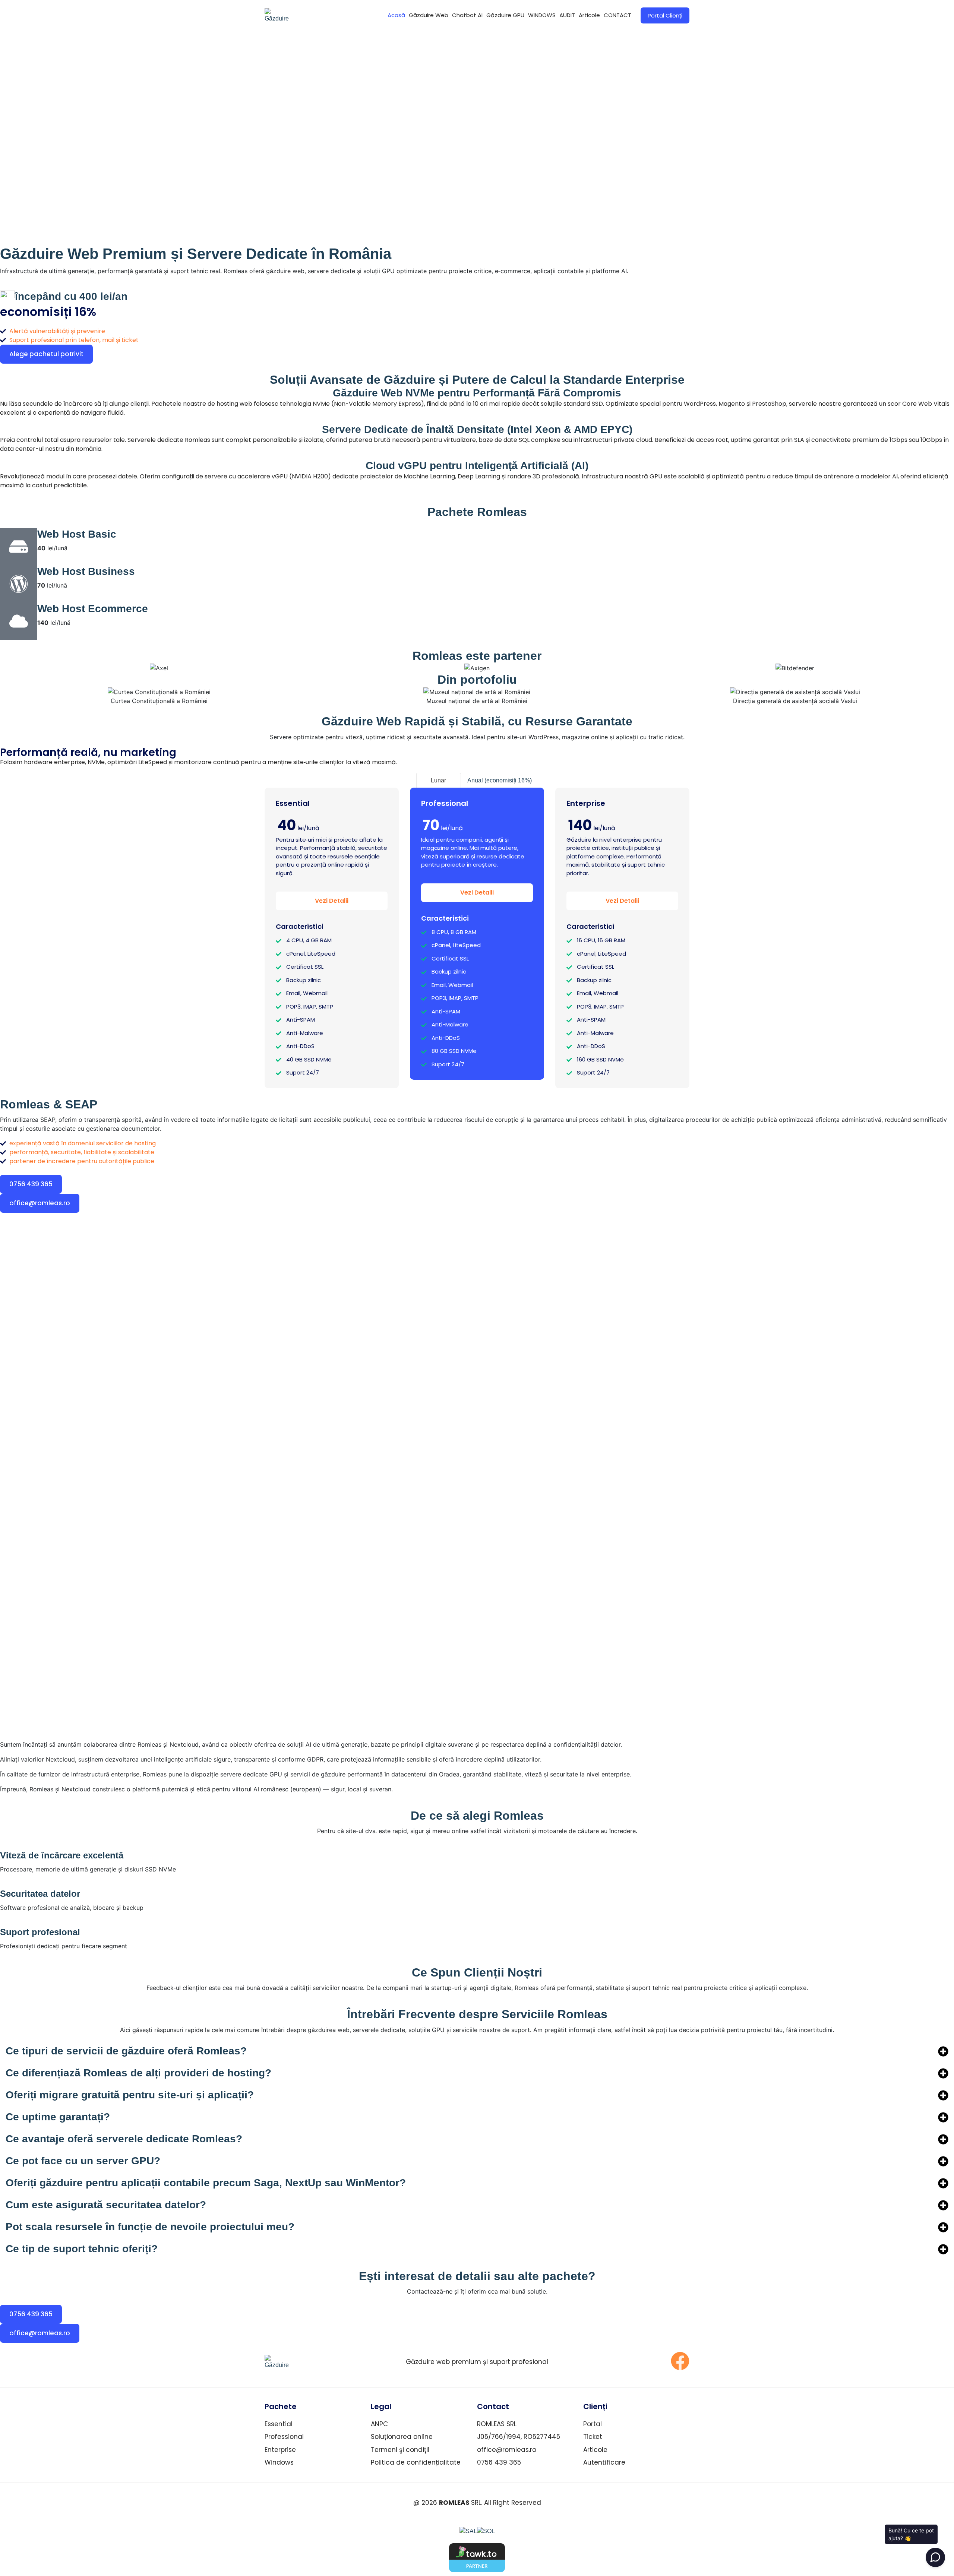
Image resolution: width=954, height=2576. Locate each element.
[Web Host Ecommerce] (19, 621)
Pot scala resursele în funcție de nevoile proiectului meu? (150, 2227)
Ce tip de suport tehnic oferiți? (82, 2249)
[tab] (439, 780)
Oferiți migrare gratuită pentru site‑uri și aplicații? (130, 2095)
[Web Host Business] (19, 584)
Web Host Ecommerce (93, 609)
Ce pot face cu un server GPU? (83, 2161)
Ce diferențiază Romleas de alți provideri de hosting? (138, 2073)
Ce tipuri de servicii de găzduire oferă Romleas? (126, 2051)
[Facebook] (680, 2361)
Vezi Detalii (332, 901)
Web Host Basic (77, 534)
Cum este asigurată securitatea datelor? (106, 2205)
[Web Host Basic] (19, 547)
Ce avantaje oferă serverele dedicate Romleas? (124, 2139)
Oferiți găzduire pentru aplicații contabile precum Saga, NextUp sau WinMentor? (206, 2183)
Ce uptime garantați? (58, 2117)
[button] (477, 2051)
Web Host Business (86, 571)
